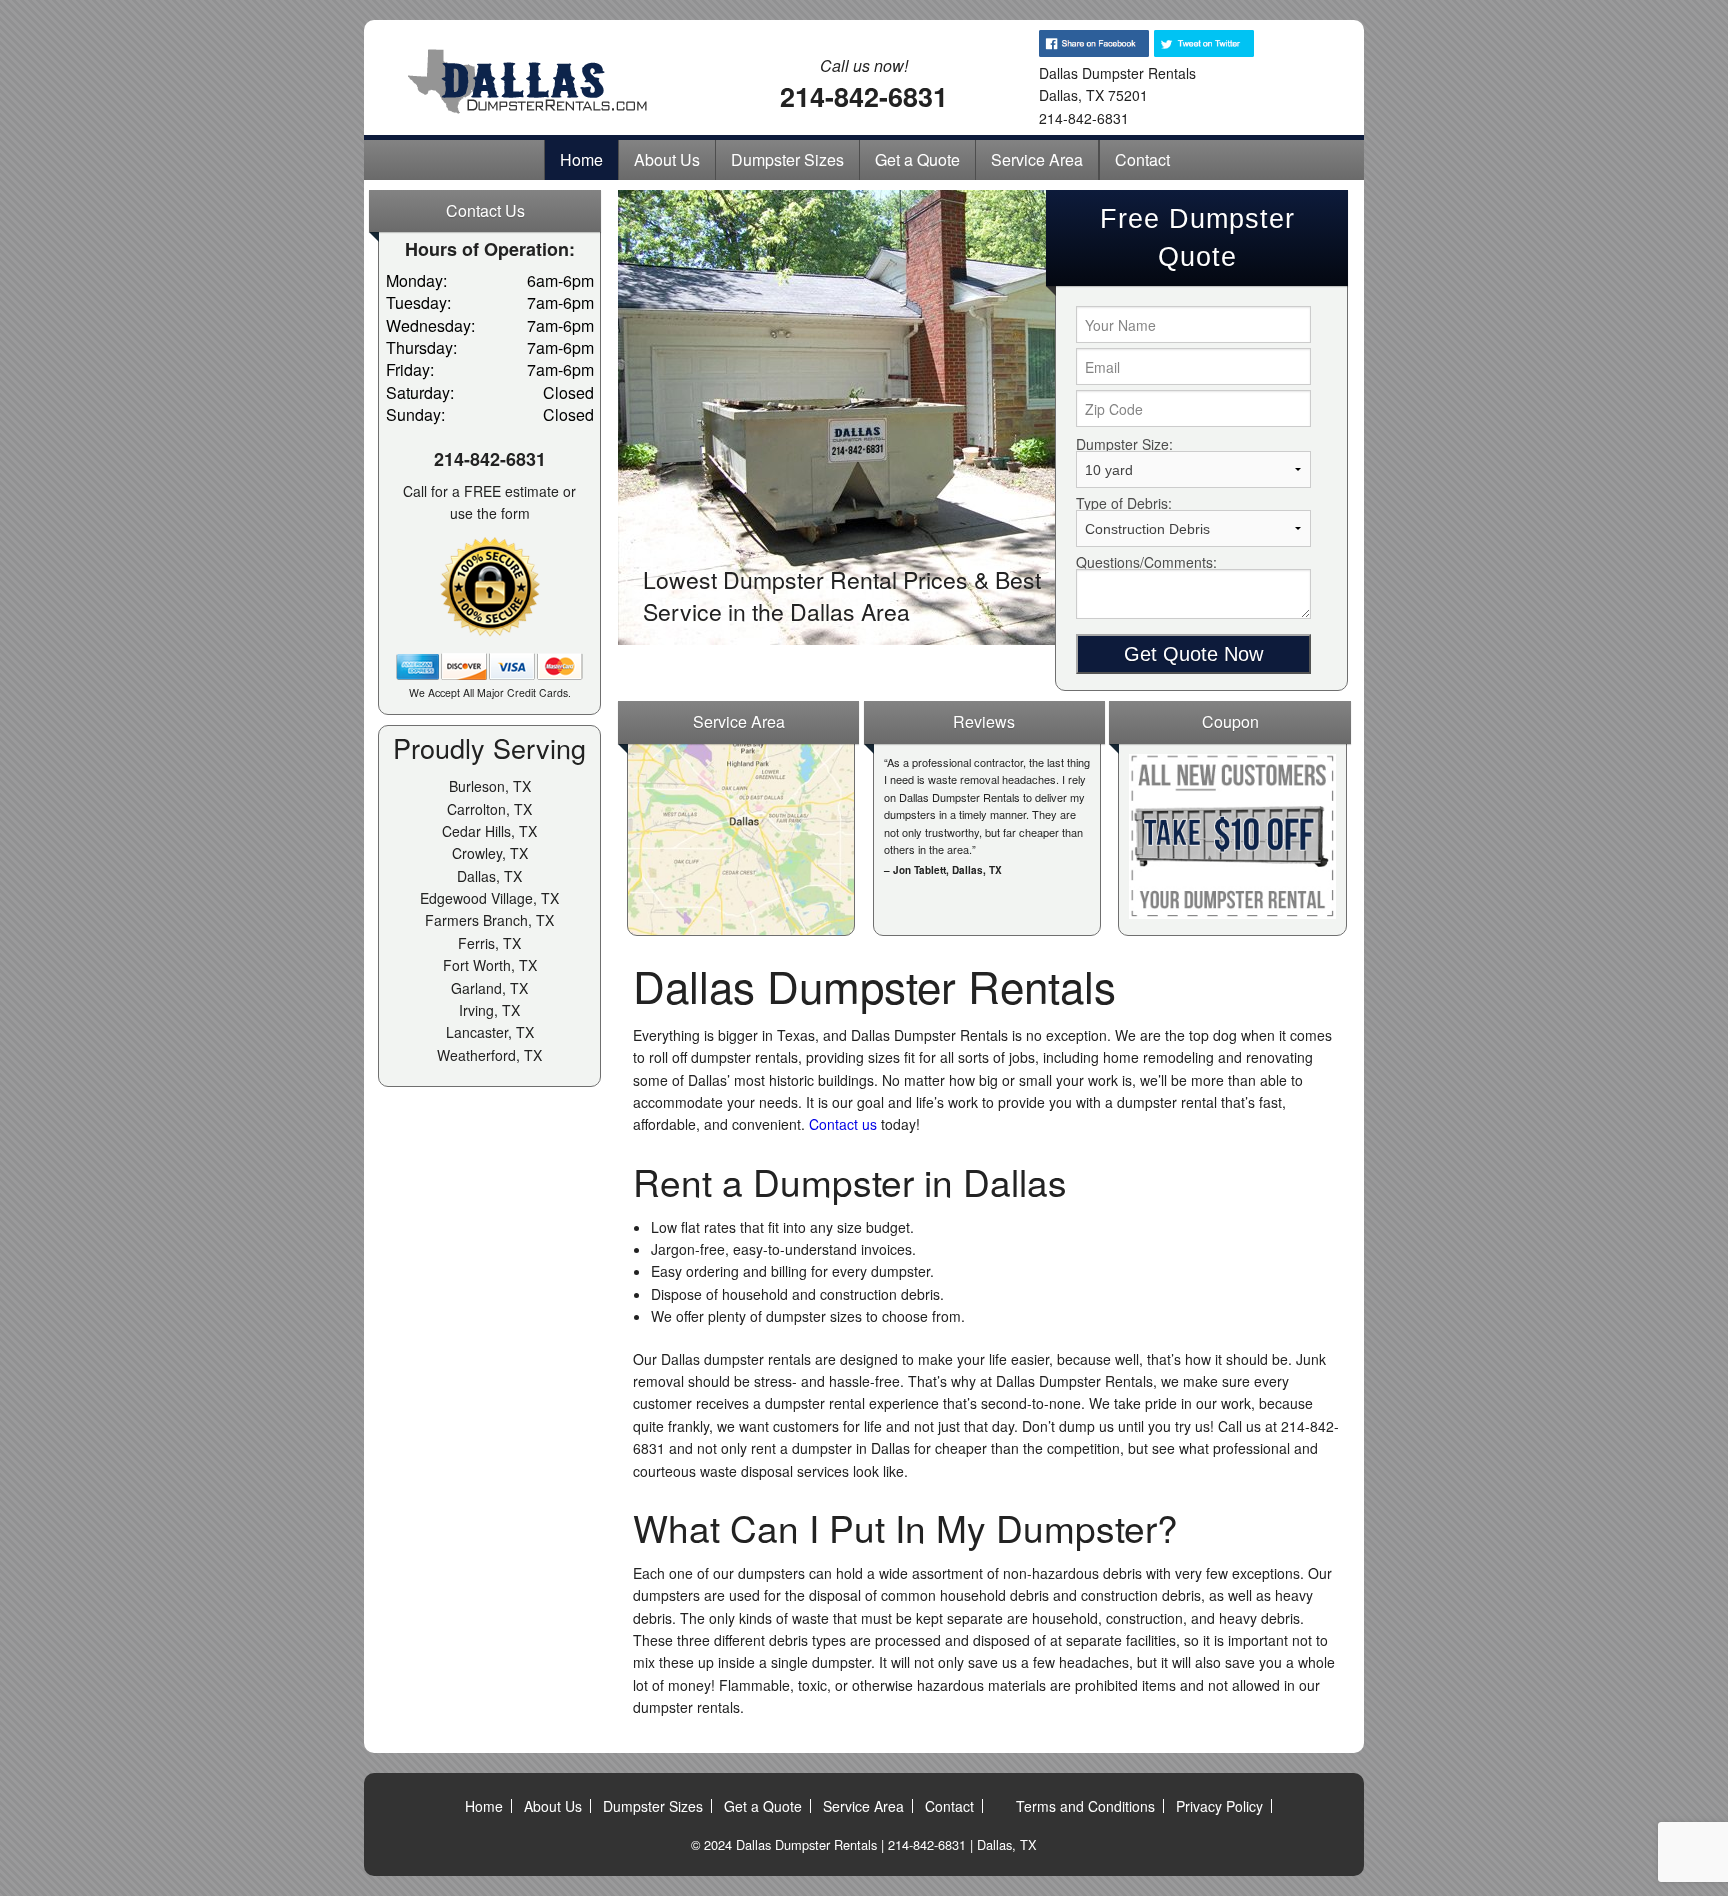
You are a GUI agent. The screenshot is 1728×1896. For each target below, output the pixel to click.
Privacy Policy (1219, 1806)
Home (581, 159)
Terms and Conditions (1085, 1806)
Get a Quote (917, 159)
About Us (667, 159)
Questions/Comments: (1146, 562)
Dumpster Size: (1124, 444)
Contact (1142, 159)
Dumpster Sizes (787, 159)
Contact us (843, 1124)
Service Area (1037, 159)
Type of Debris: (1124, 503)
